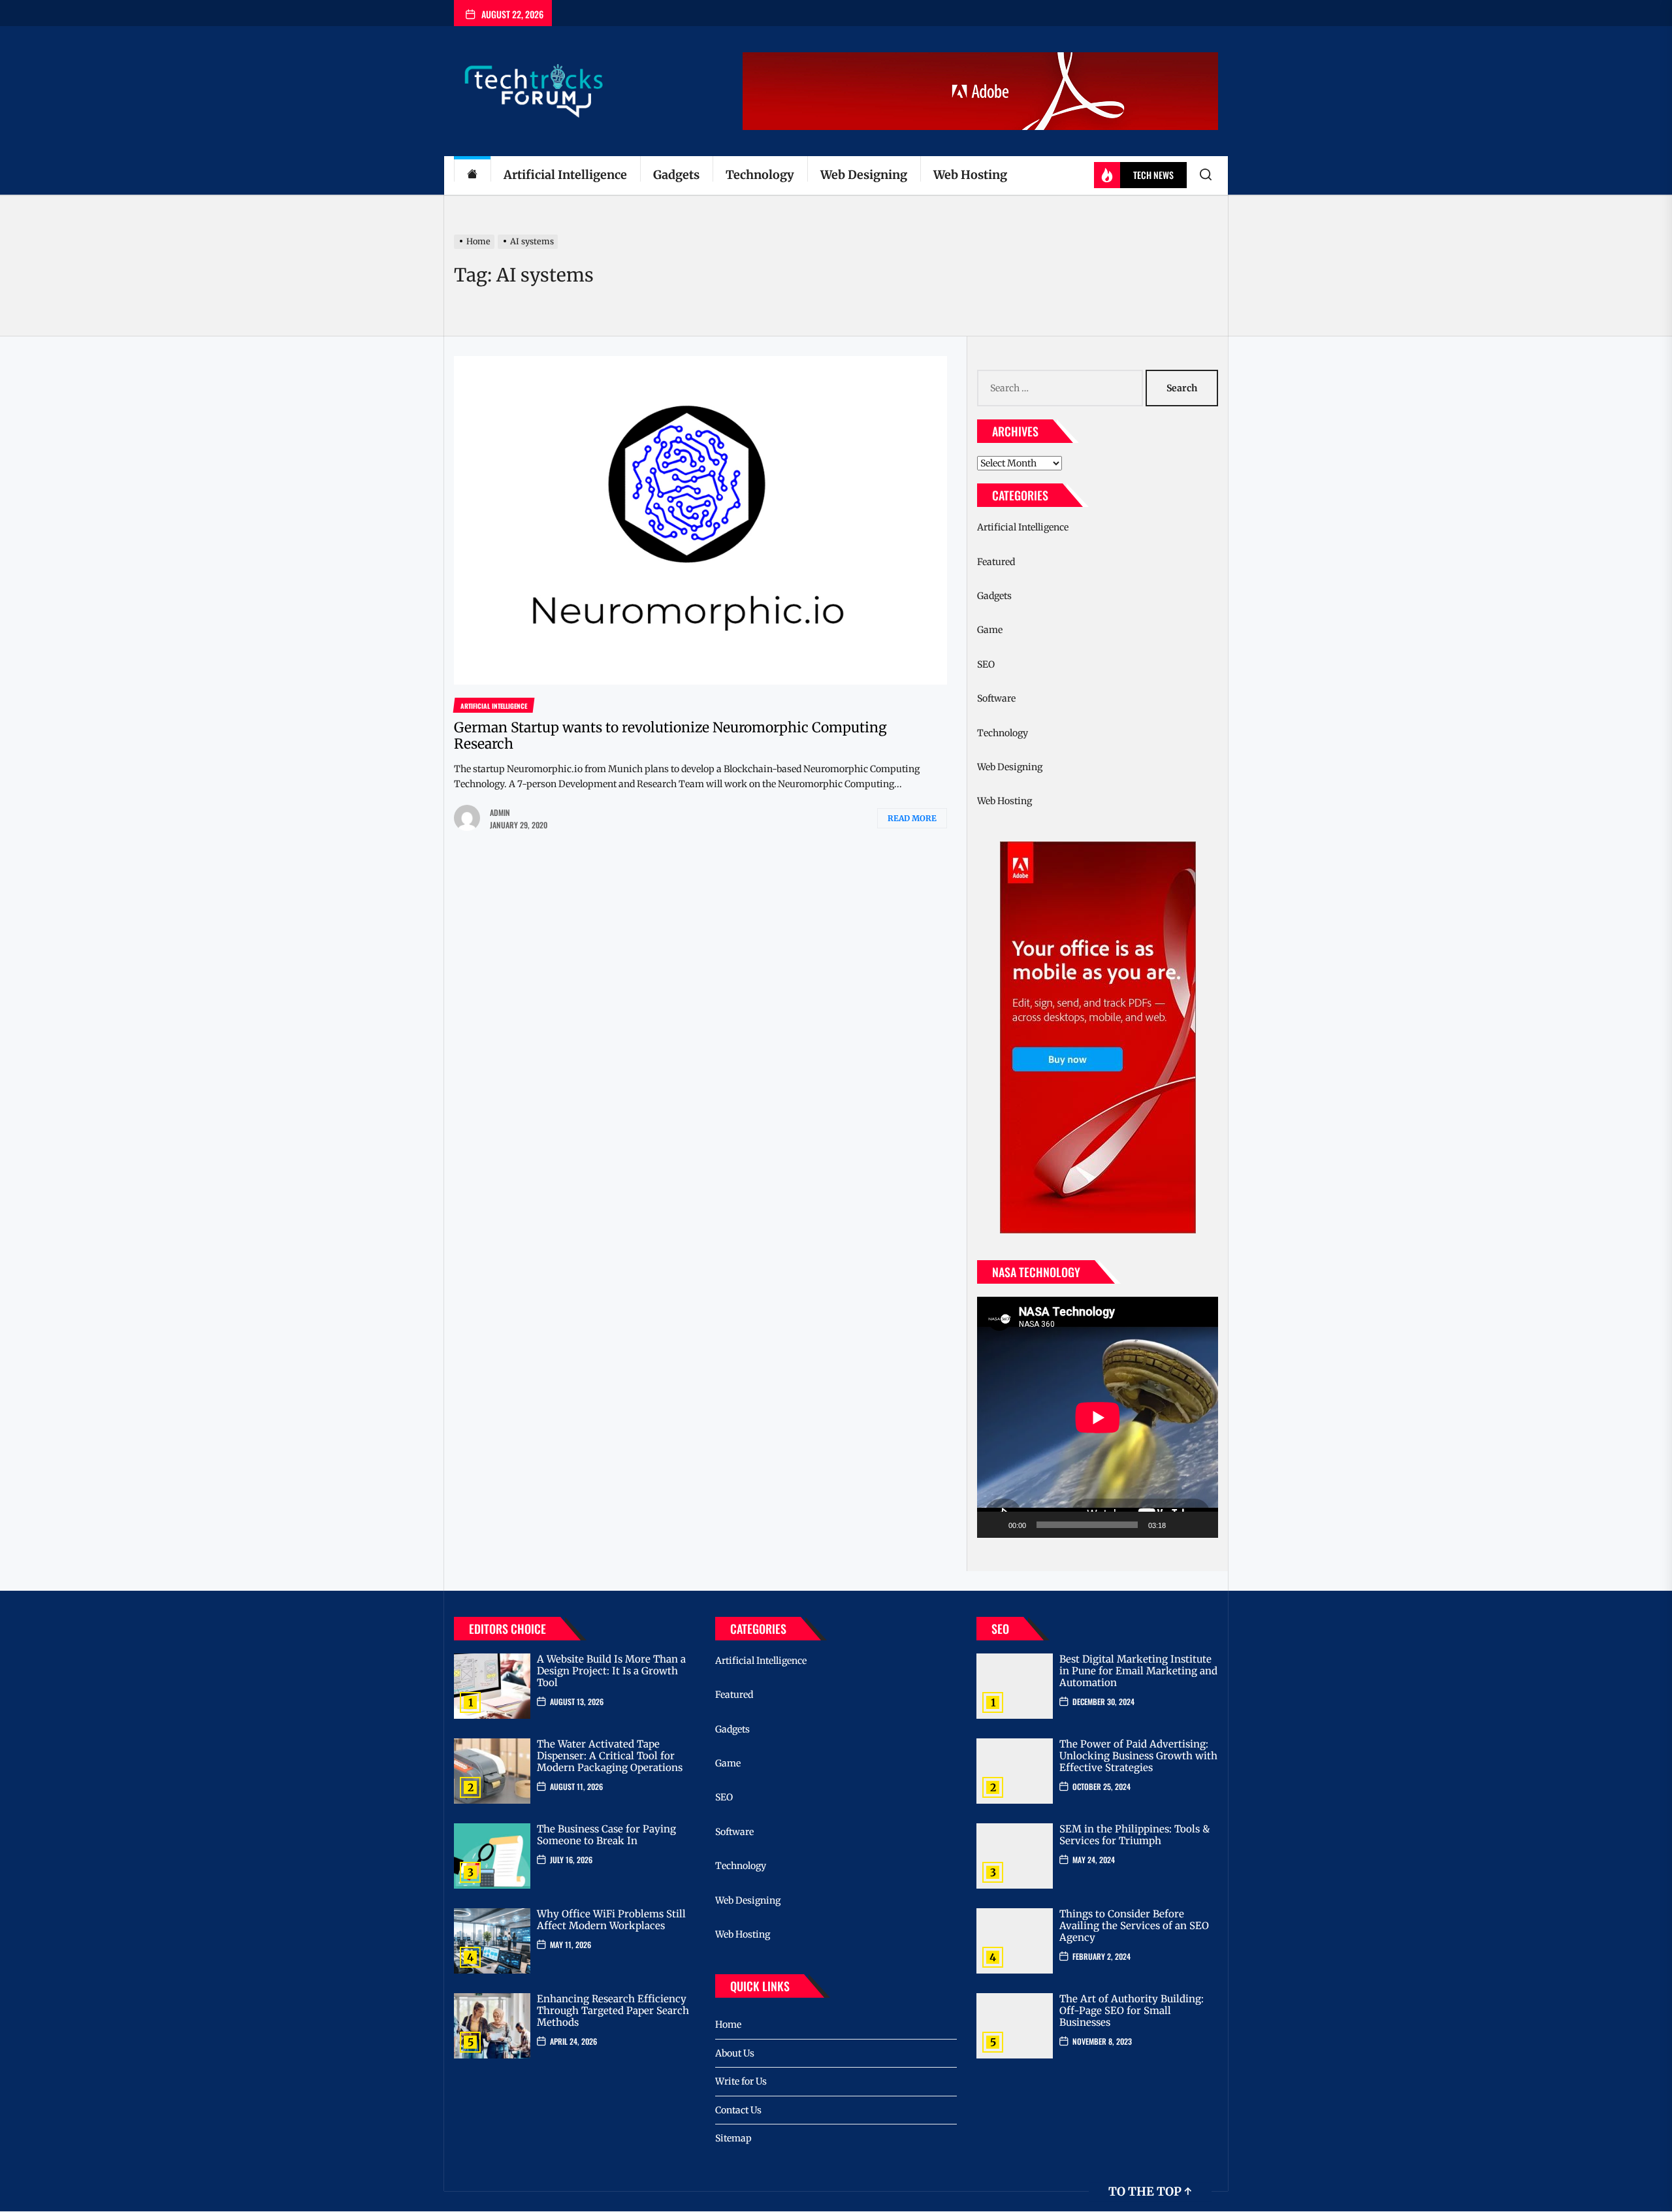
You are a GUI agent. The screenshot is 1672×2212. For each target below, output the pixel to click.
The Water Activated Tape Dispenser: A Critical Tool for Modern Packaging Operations (610, 1756)
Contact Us (738, 2110)
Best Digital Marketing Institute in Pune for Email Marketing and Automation (1138, 1671)
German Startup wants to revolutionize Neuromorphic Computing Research (670, 736)
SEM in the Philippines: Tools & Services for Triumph (1134, 1835)
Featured (996, 562)
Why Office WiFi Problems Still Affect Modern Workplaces (611, 1920)
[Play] (994, 1525)
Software (996, 698)
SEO (986, 664)
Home (728, 2025)
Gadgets (676, 175)
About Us (735, 2053)
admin (500, 812)
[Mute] (1180, 1525)
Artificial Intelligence (565, 175)
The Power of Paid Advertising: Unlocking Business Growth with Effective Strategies (1138, 1756)
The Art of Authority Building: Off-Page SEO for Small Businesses (1132, 2010)
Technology (760, 175)
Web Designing (864, 175)
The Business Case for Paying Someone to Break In (606, 1835)
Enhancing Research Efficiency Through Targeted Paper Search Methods (613, 2010)
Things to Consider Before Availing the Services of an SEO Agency (1134, 1926)
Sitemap (733, 2138)
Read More (912, 818)
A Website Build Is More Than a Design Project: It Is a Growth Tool (611, 1671)
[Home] (472, 175)
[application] (1098, 1417)
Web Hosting (970, 175)
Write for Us (741, 2081)
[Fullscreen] (1201, 1525)
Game (990, 630)
